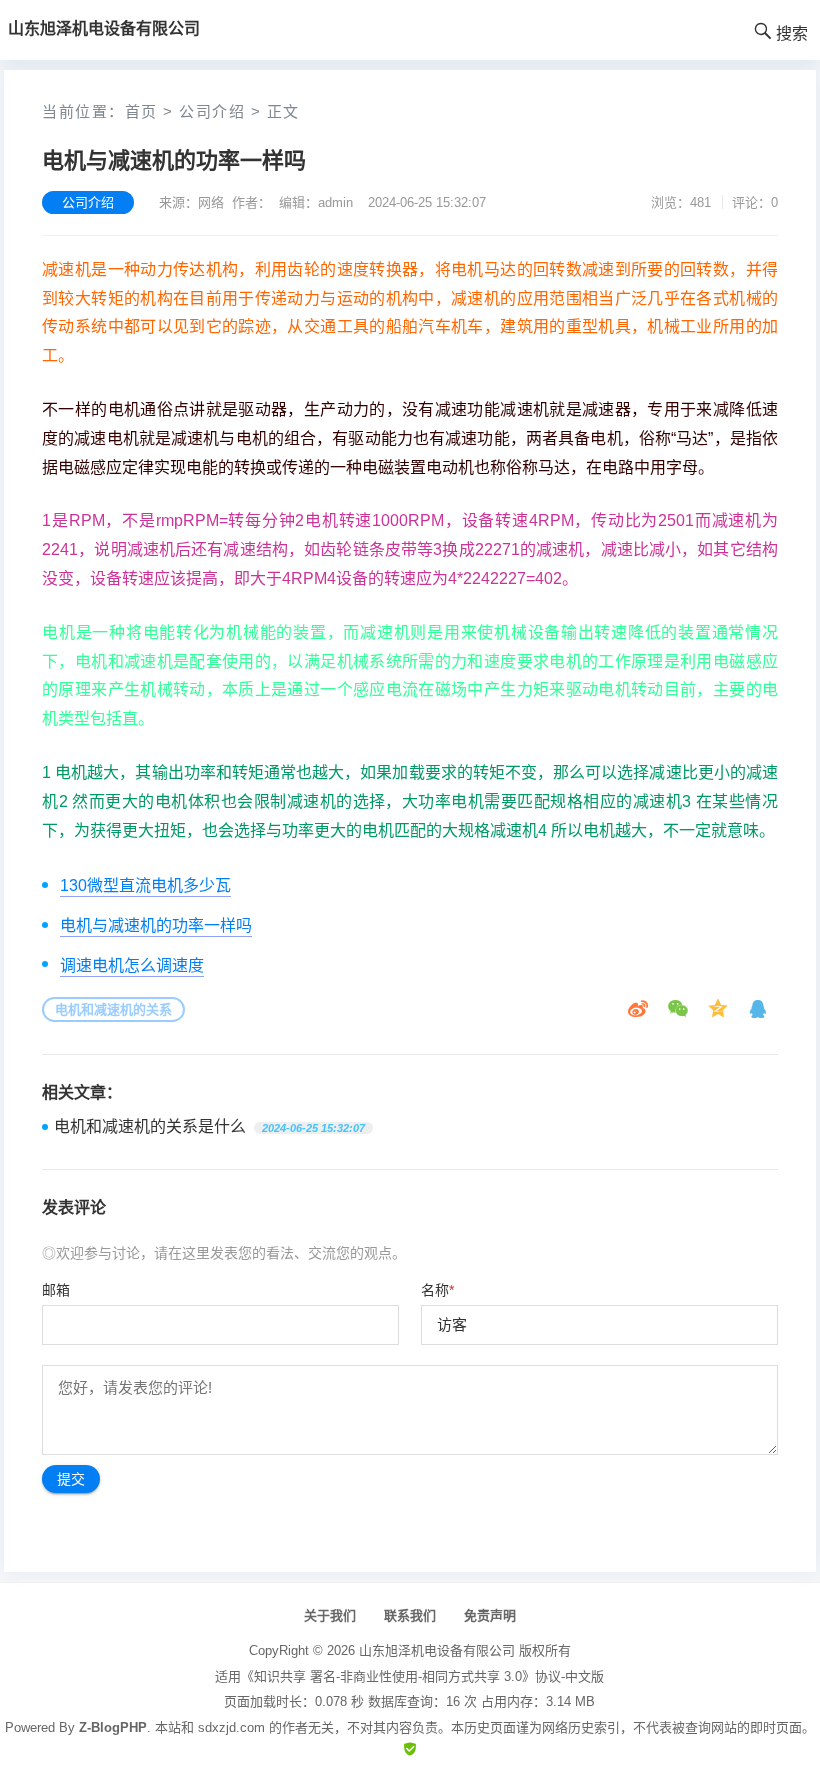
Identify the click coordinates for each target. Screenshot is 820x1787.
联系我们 (410, 1615)
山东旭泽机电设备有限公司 (437, 1650)
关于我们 (330, 1615)
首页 (141, 111)
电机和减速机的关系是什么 (150, 1126)
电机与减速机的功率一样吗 (156, 925)
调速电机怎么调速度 (132, 965)
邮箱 (56, 1290)
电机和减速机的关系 (113, 1009)
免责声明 (490, 1615)
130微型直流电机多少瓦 (145, 885)
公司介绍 (212, 111)
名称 (437, 1290)
